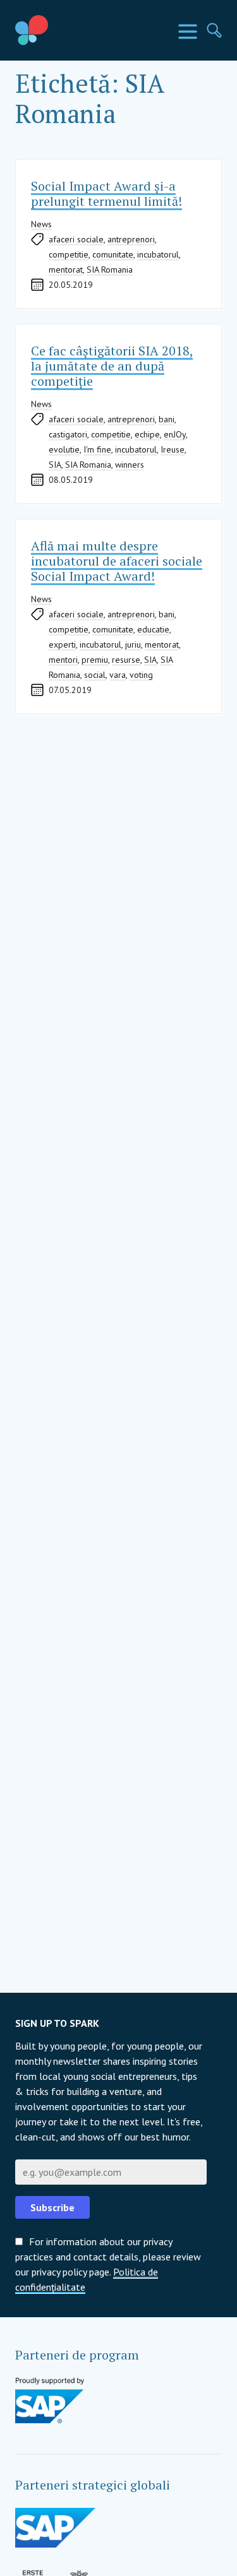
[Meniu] (188, 32)
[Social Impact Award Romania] (61, 30)
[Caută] (214, 30)
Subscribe (52, 2207)
